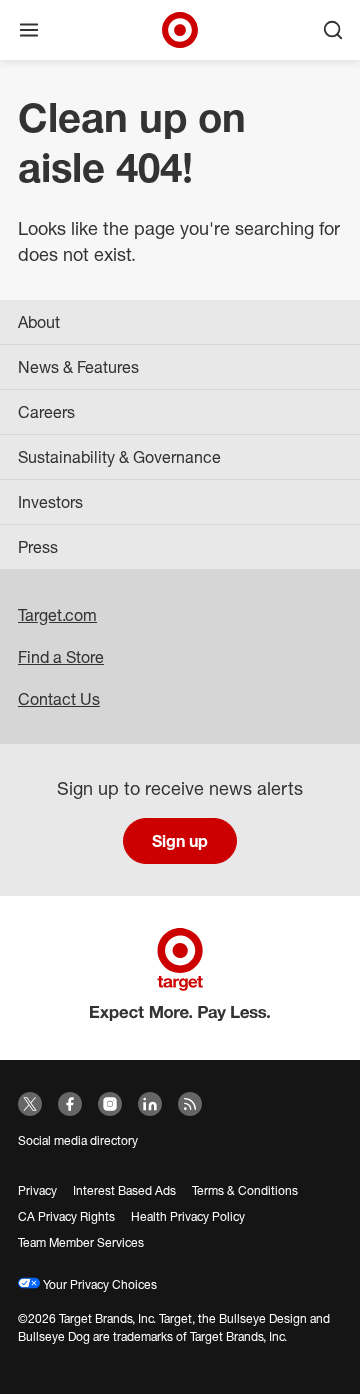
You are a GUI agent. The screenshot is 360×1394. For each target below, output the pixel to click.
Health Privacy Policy (188, 1216)
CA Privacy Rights (66, 1216)
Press (38, 547)
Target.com (57, 615)
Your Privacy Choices (98, 1284)
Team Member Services (81, 1242)
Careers (46, 412)
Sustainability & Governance (119, 457)
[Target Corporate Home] (180, 30)
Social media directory (78, 1140)
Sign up (180, 841)
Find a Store (61, 657)
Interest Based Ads (124, 1190)
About (39, 322)
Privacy (37, 1190)
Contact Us (59, 699)
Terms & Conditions (245, 1190)
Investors (50, 502)
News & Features (78, 367)
